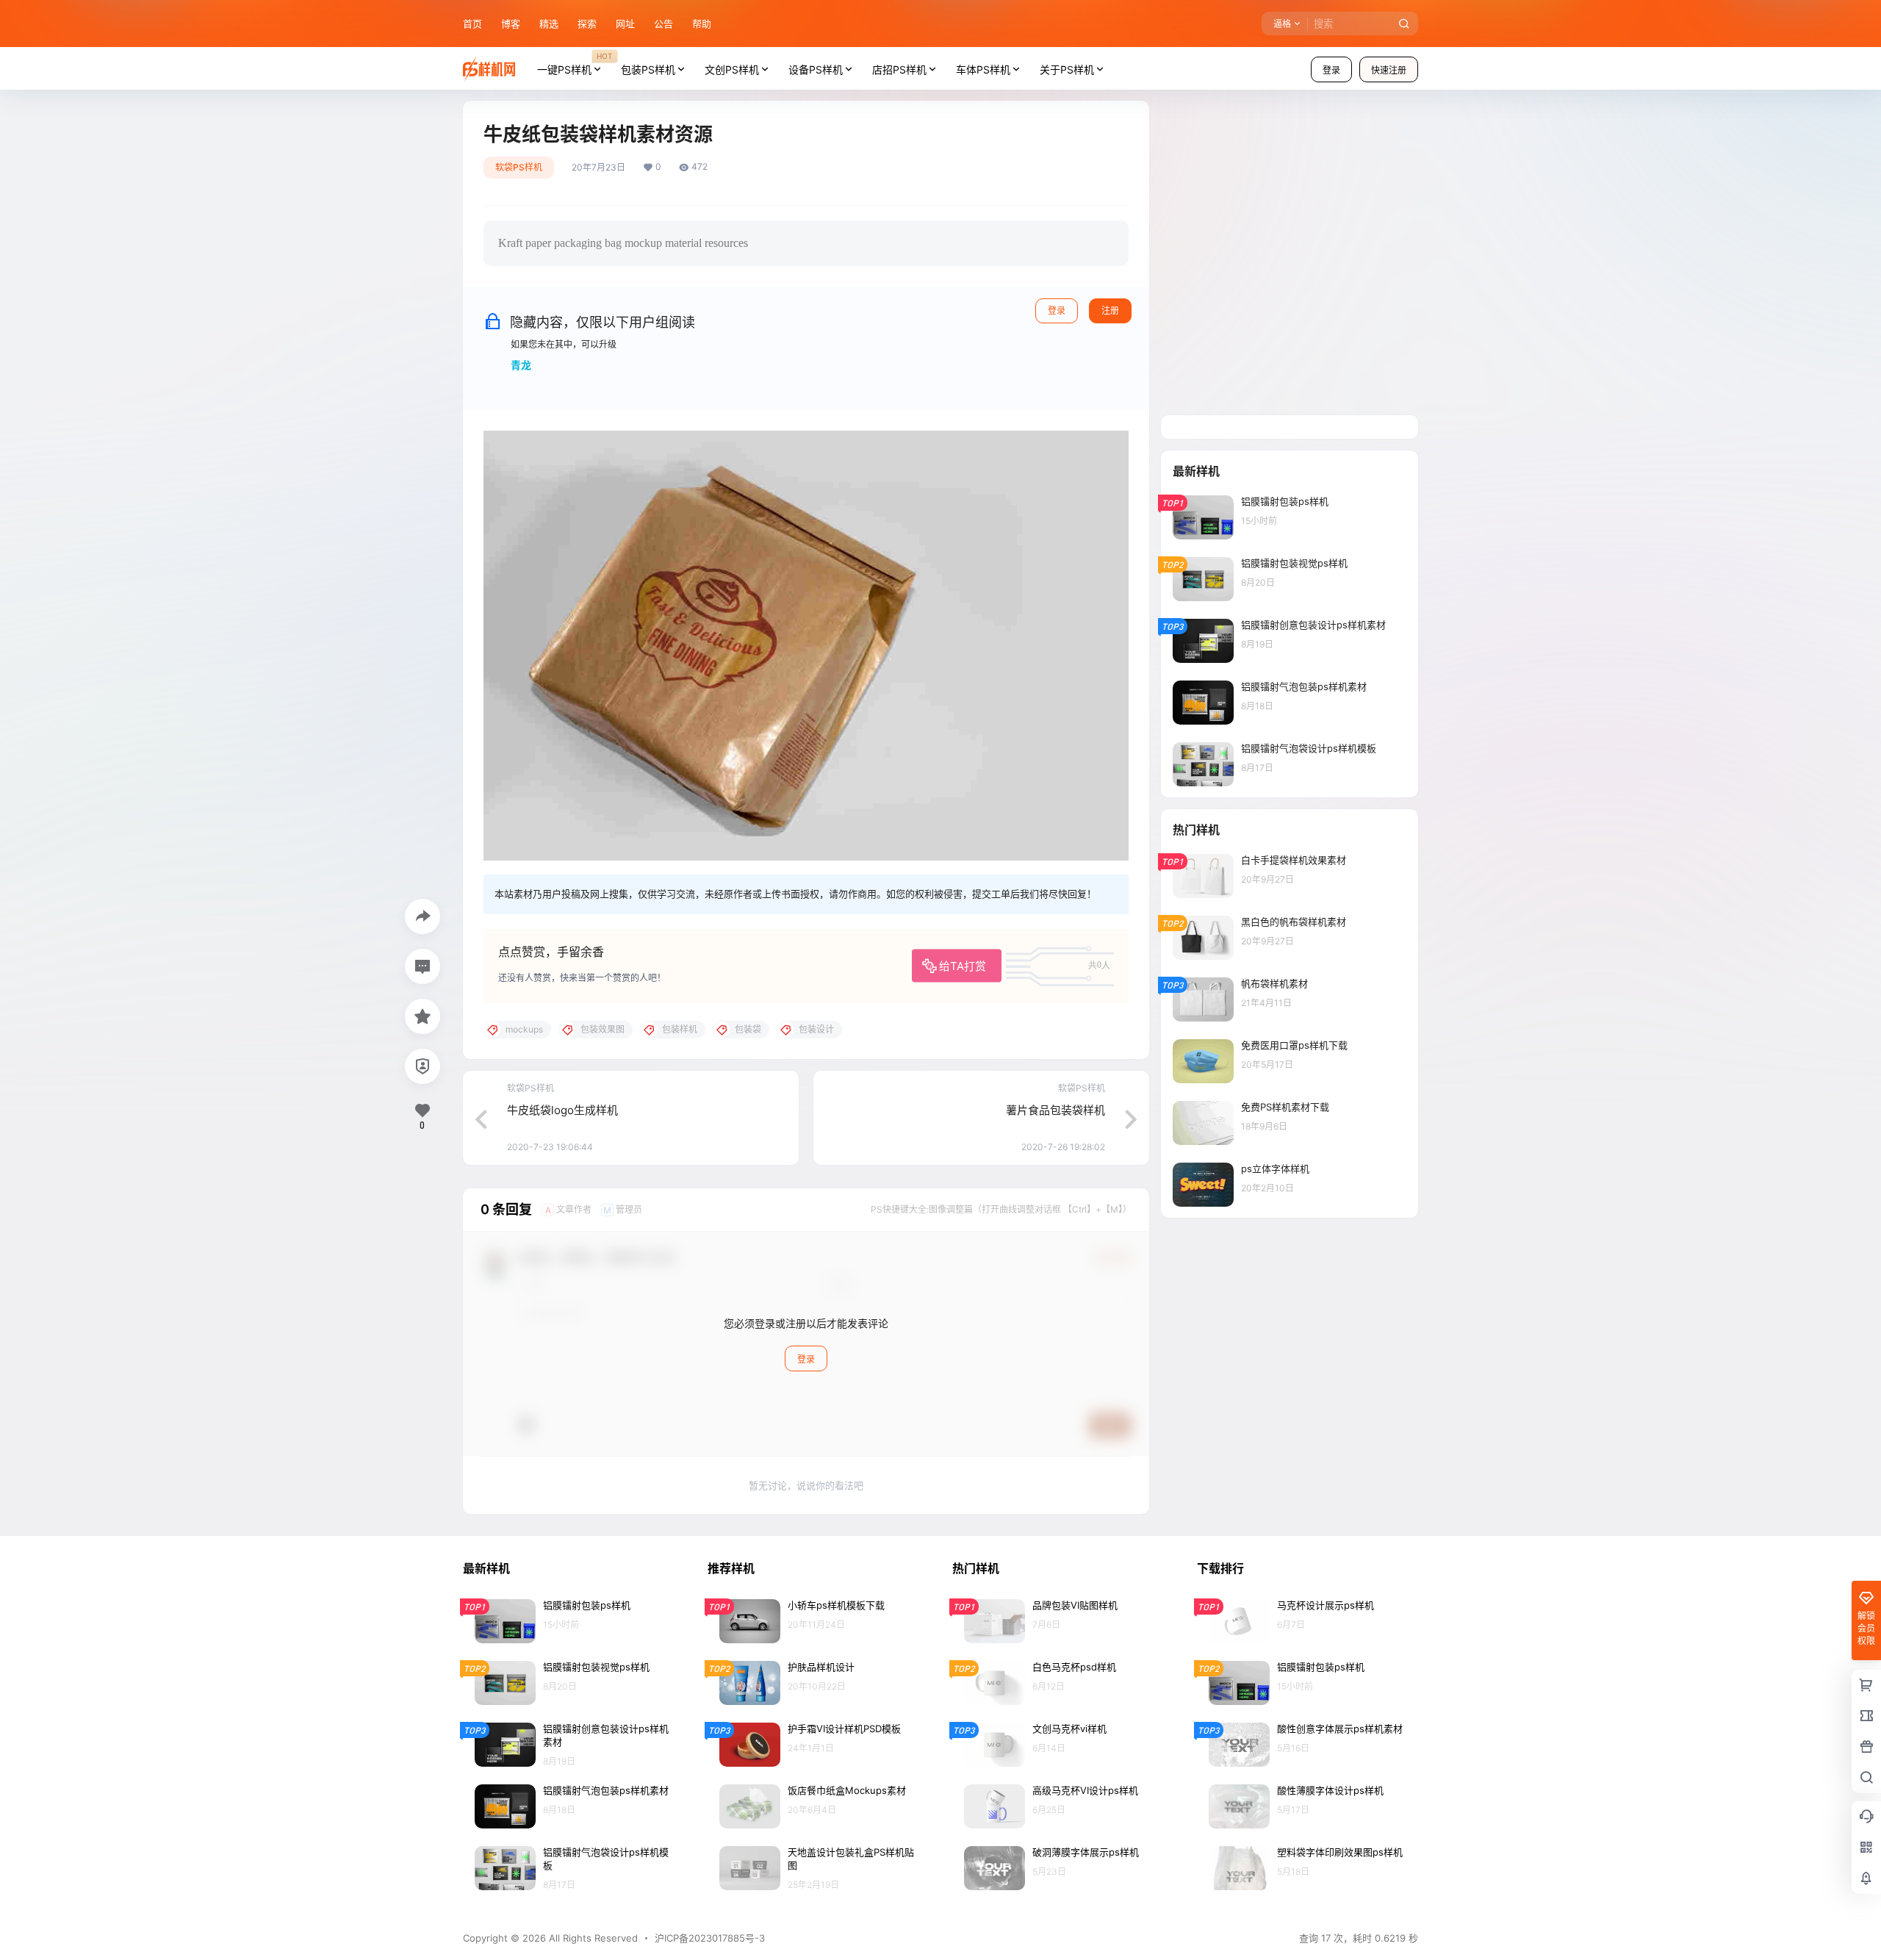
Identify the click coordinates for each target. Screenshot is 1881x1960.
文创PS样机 (732, 69)
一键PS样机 (575, 63)
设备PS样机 (816, 69)
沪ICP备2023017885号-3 (710, 1938)
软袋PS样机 (519, 167)
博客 (511, 24)
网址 (625, 24)
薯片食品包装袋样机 (1055, 1110)
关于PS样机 (1067, 69)
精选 (549, 24)
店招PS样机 (899, 69)
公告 (663, 24)
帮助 (702, 24)
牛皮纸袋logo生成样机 (562, 1110)
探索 (587, 24)
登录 (1331, 70)
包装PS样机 (648, 69)
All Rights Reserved (592, 1938)
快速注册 (1389, 70)
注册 (1110, 310)
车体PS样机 (983, 69)
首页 (472, 24)
